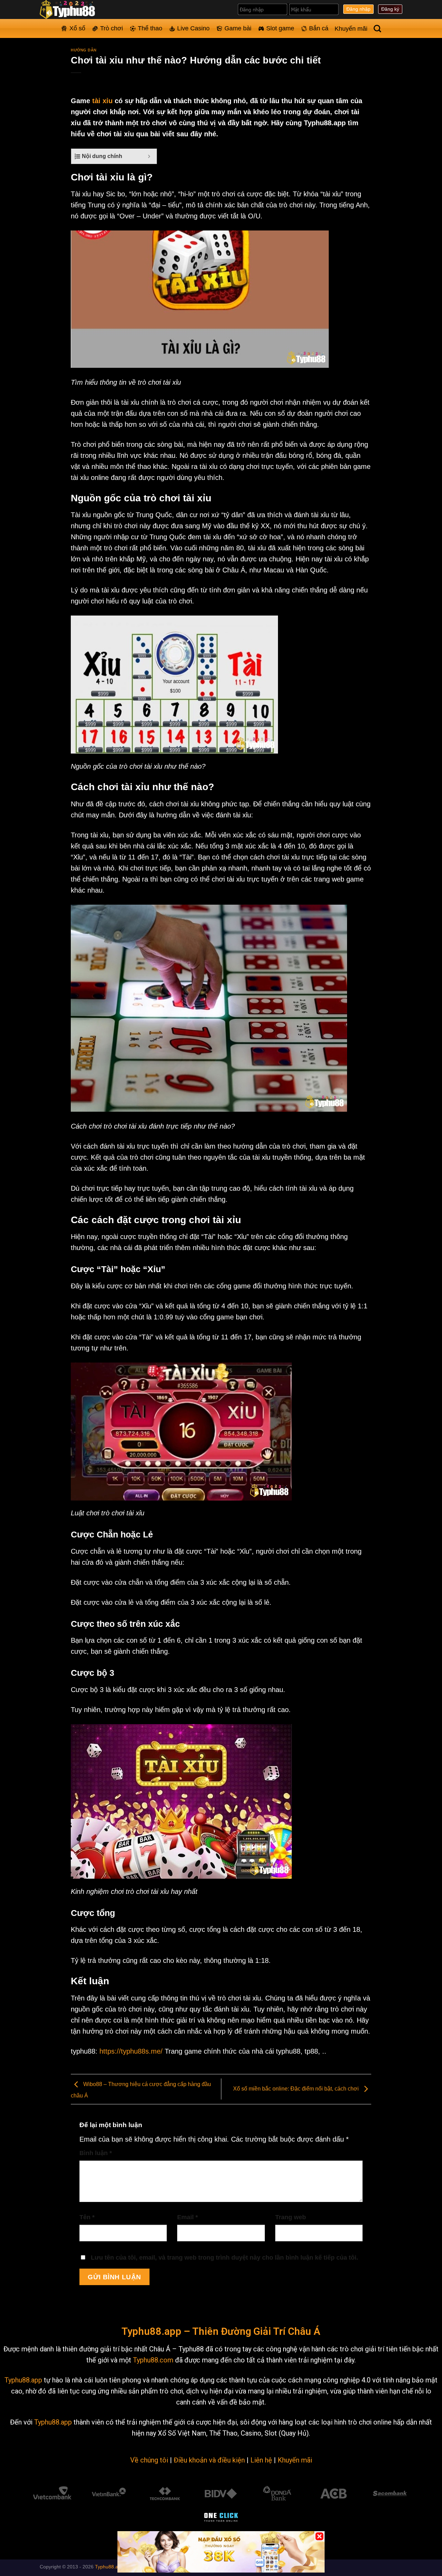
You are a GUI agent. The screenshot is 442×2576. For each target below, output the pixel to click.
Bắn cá (319, 28)
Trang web (291, 2217)
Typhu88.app (23, 2380)
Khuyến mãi (351, 29)
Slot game (280, 28)
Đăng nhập (358, 9)
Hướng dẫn (84, 50)
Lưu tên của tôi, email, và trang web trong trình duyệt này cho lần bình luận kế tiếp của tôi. (224, 2258)
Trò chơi (112, 28)
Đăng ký (390, 9)
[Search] (377, 29)
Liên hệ (261, 2460)
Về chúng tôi (149, 2460)
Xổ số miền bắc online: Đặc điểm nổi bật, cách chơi (297, 2089)
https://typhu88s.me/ (131, 2051)
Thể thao (150, 28)
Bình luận (96, 2153)
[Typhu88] (74, 9)
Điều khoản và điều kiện (209, 2460)
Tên (87, 2217)
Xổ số (77, 28)
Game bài (238, 28)
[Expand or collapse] (149, 156)
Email (188, 2217)
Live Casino (193, 28)
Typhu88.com (153, 2360)
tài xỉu (102, 101)
